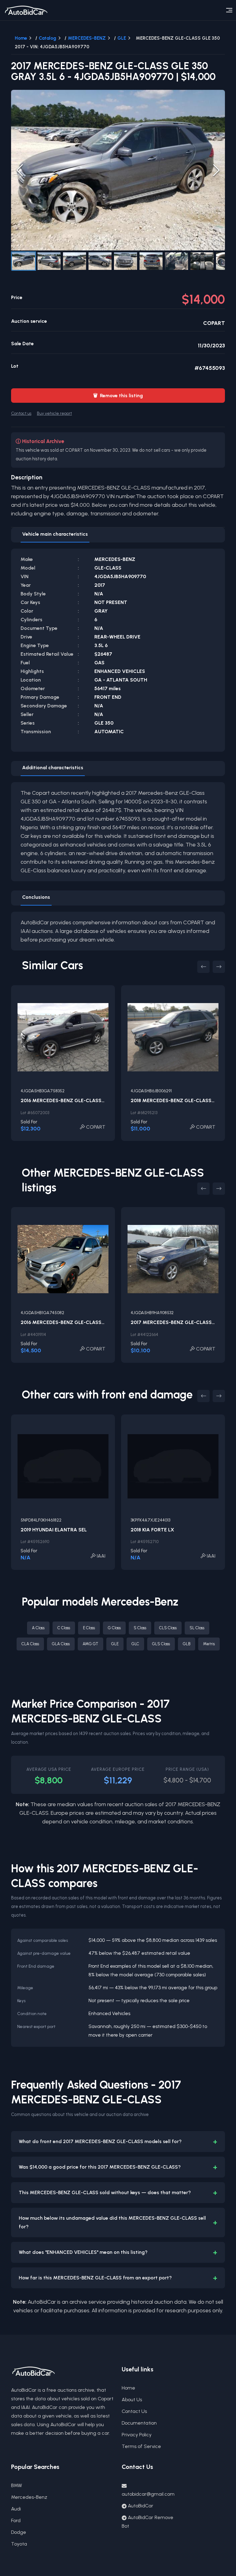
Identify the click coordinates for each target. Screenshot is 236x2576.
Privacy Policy (137, 2435)
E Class (89, 1628)
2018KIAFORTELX (152, 1530)
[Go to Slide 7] (177, 261)
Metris (209, 1644)
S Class (140, 1628)
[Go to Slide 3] (75, 261)
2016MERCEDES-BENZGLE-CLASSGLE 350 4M (76, 1100)
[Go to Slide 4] (100, 261)
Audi (16, 2509)
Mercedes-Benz (29, 2497)
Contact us (21, 413)
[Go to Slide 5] (126, 261)
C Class (64, 1628)
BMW (17, 2485)
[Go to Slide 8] (202, 261)
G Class (114, 1628)
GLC (135, 1644)
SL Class (197, 1628)
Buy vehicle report (54, 413)
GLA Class (61, 1644)
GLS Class (161, 1644)
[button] (118, 170)
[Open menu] (229, 10)
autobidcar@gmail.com (148, 2494)
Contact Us (134, 2411)
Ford (16, 2520)
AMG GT (90, 1644)
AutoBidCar (141, 2506)
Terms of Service (141, 2446)
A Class (38, 1628)
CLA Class (30, 1644)
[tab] (55, 535)
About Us (132, 2400)
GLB (187, 1644)
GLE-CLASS (108, 568)
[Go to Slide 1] (24, 261)
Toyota (19, 2544)
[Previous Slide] (20, 170)
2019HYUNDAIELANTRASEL (54, 1530)
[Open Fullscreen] (217, 242)
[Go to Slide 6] (151, 261)
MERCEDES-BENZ (87, 38)
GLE (122, 38)
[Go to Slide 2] (49, 261)
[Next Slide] (216, 170)
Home (21, 38)
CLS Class (168, 1628)
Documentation (139, 2423)
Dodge (19, 2532)
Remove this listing (118, 396)
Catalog (47, 38)
